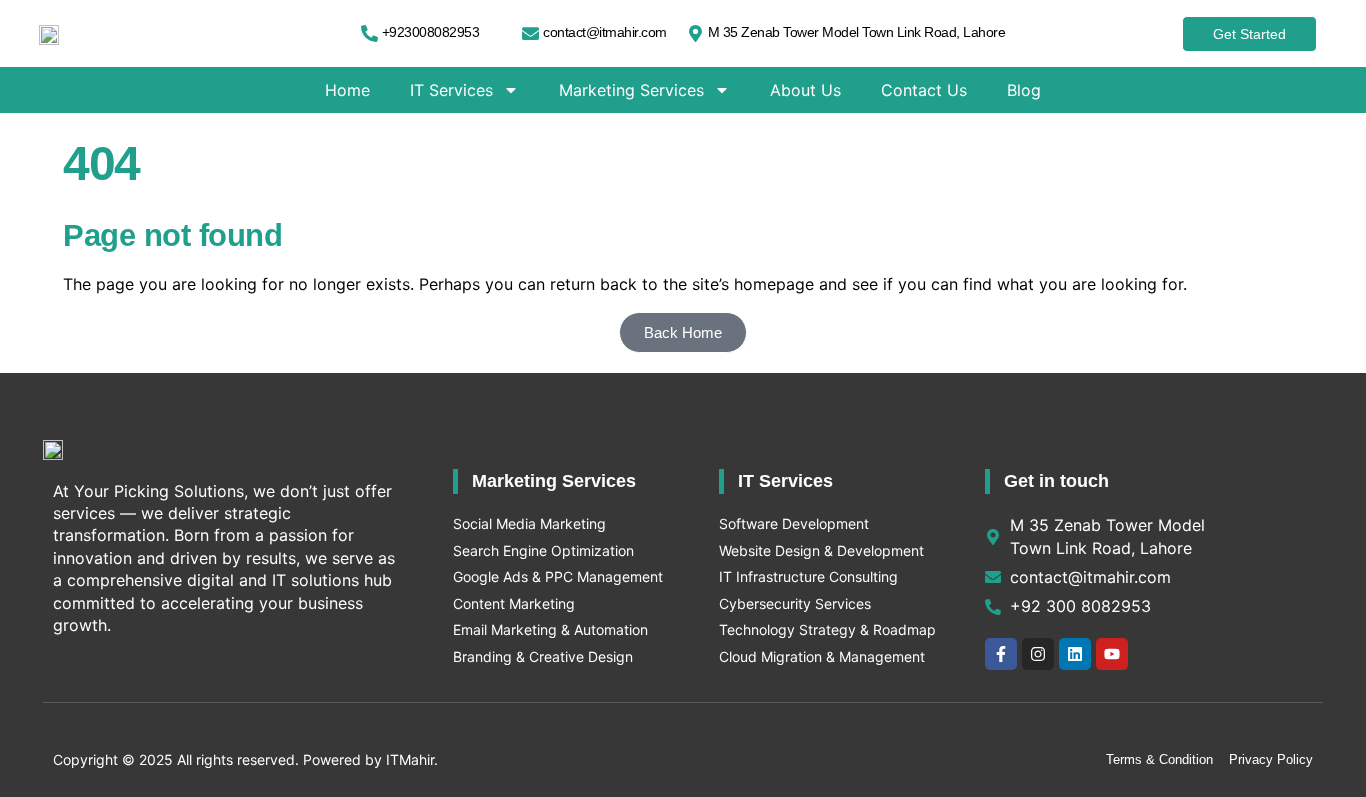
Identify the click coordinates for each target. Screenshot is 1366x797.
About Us (805, 90)
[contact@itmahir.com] (530, 33)
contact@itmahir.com (605, 32)
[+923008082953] (369, 33)
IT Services (451, 90)
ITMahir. (412, 759)
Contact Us (924, 90)
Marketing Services (631, 90)
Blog (1024, 90)
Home (347, 90)
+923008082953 (431, 32)
